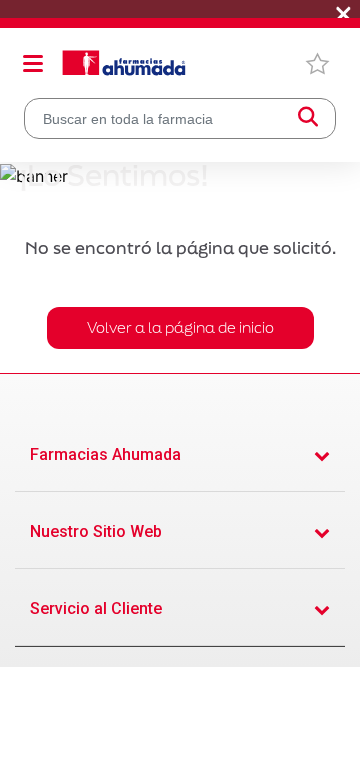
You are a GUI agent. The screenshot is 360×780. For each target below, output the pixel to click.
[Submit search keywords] (308, 118)
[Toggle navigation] (33, 63)
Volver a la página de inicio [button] (180, 327)
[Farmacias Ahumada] (124, 63)
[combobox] (180, 118)
